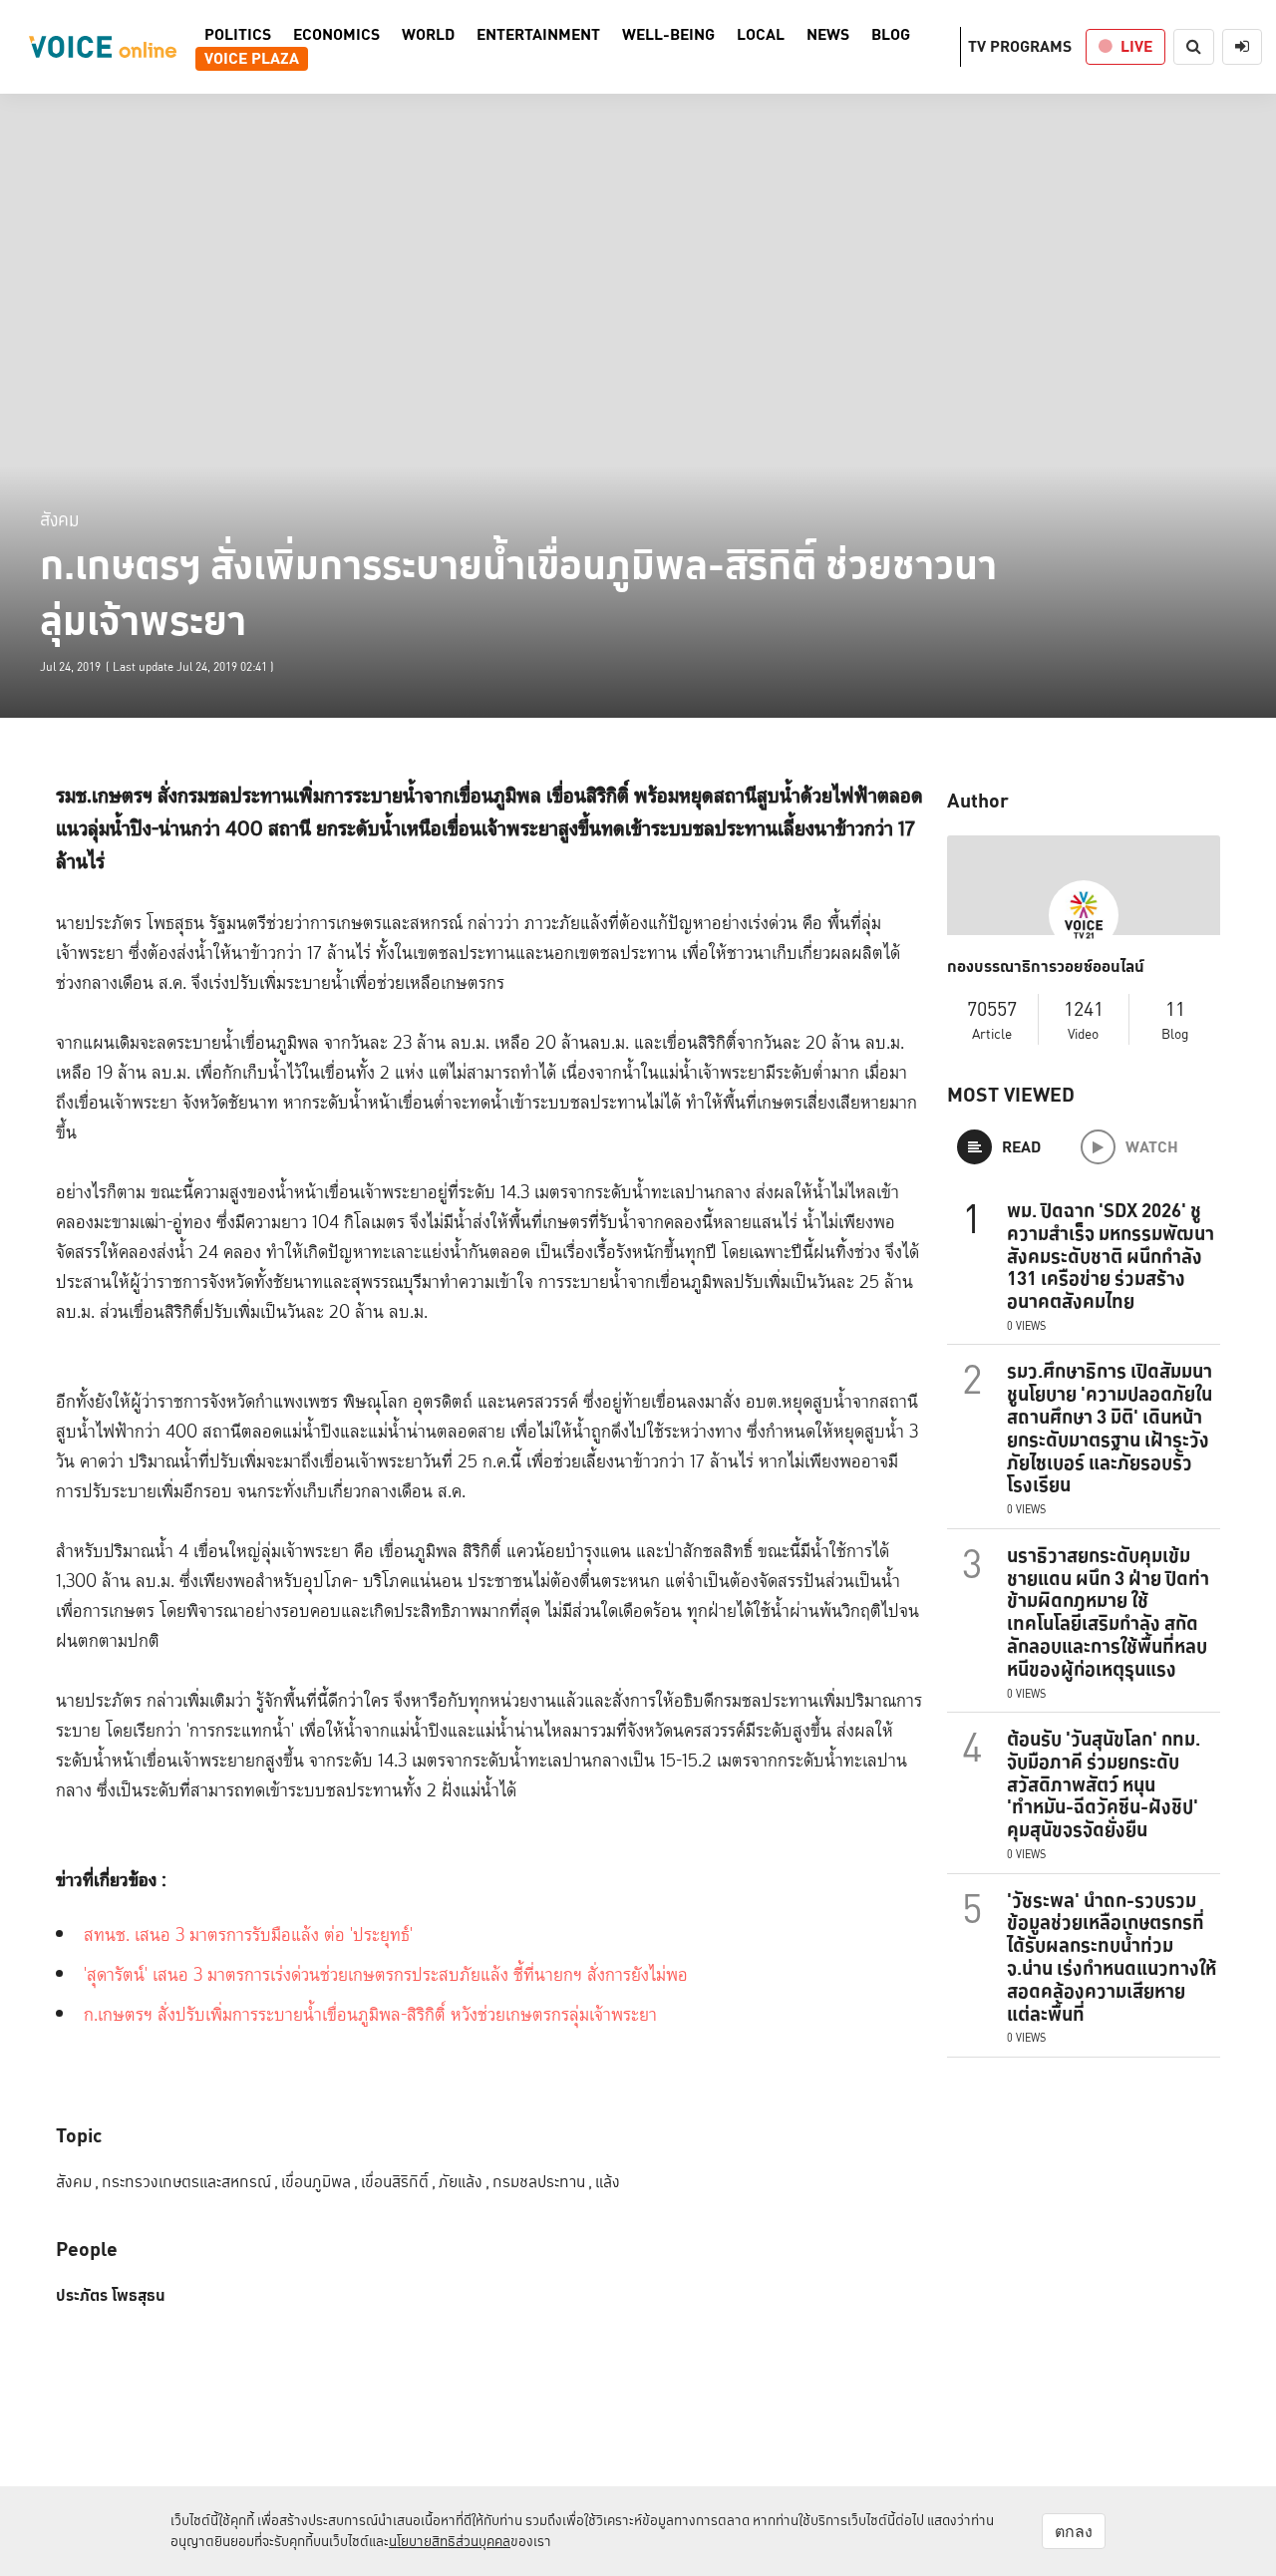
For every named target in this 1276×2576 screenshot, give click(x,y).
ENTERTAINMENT (538, 35)
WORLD (428, 35)
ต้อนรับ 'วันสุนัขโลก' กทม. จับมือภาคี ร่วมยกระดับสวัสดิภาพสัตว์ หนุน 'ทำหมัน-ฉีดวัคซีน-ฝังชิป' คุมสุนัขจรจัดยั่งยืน (1104, 1784)
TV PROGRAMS (1020, 46)
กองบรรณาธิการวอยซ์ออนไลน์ (1046, 967)
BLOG (891, 35)
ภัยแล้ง (464, 2182)
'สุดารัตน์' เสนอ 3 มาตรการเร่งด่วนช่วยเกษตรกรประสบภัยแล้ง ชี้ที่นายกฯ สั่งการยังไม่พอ (386, 1975)
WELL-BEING (668, 35)
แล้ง (608, 2182)
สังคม (60, 519)
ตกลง (1074, 2531)
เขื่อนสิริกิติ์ (398, 2182)
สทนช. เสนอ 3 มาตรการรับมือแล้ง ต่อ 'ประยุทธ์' (248, 1935)
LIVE (1136, 46)
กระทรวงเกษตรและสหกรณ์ (190, 2182)
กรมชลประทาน (542, 2182)
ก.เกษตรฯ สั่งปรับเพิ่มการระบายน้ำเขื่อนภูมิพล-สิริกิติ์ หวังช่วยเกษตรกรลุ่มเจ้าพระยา (370, 2015)
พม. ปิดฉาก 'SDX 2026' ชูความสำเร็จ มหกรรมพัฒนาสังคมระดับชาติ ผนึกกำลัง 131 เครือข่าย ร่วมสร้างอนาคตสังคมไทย (1111, 1256)
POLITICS (238, 35)
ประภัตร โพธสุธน (111, 2296)
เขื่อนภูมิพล (319, 2182)
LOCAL (761, 35)
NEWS (828, 35)
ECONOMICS (336, 35)
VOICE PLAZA (252, 59)
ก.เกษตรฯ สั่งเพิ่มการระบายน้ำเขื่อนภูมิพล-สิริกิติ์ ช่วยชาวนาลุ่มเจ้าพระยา (518, 593)
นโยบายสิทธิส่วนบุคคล (450, 2541)
